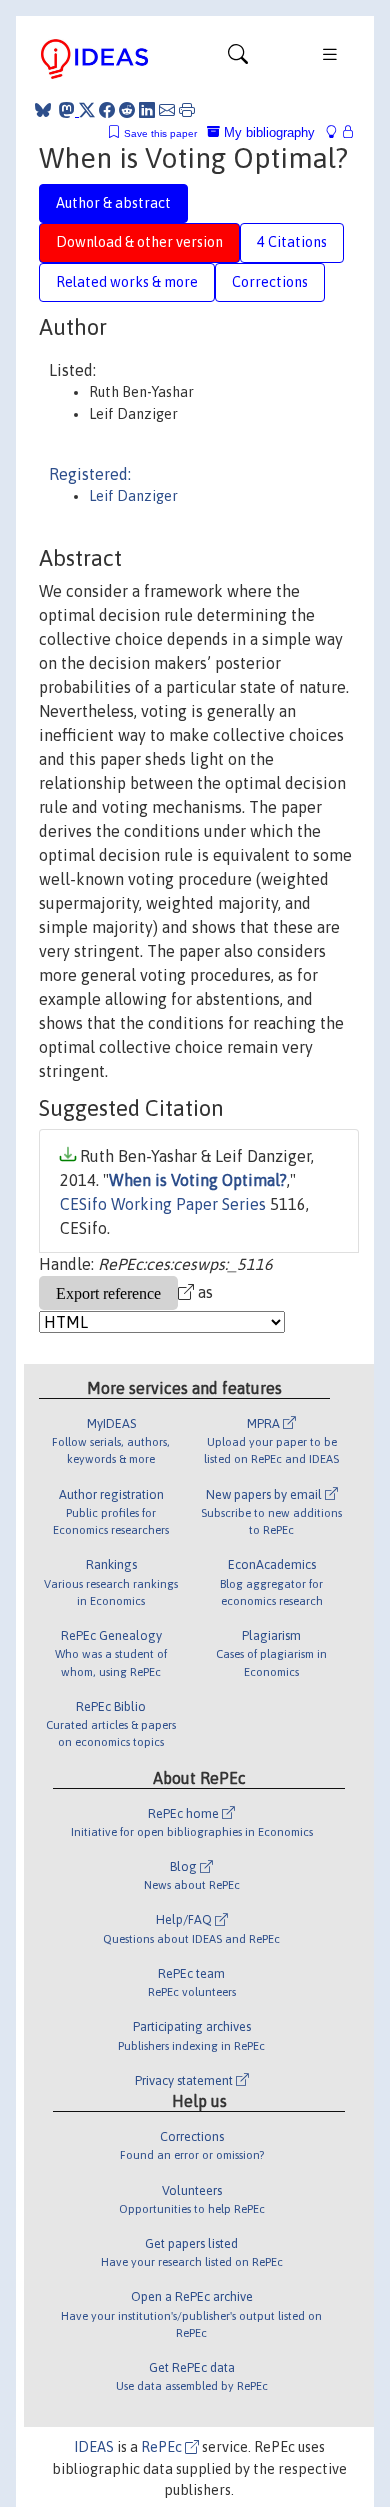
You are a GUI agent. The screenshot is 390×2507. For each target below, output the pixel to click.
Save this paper (160, 133)
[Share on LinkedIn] (147, 110)
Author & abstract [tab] (113, 203)
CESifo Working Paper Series (163, 1204)
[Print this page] (187, 110)
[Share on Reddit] (127, 110)
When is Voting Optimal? (198, 1180)
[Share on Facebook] (107, 110)
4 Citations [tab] (292, 242)
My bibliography (267, 132)
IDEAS (94, 2447)
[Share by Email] (167, 110)
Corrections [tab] (270, 282)
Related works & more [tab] (127, 282)
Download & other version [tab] (139, 242)
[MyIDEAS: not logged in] (337, 132)
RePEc (163, 2447)
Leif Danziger (133, 496)
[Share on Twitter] (87, 110)
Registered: (90, 474)
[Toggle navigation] (238, 59)
